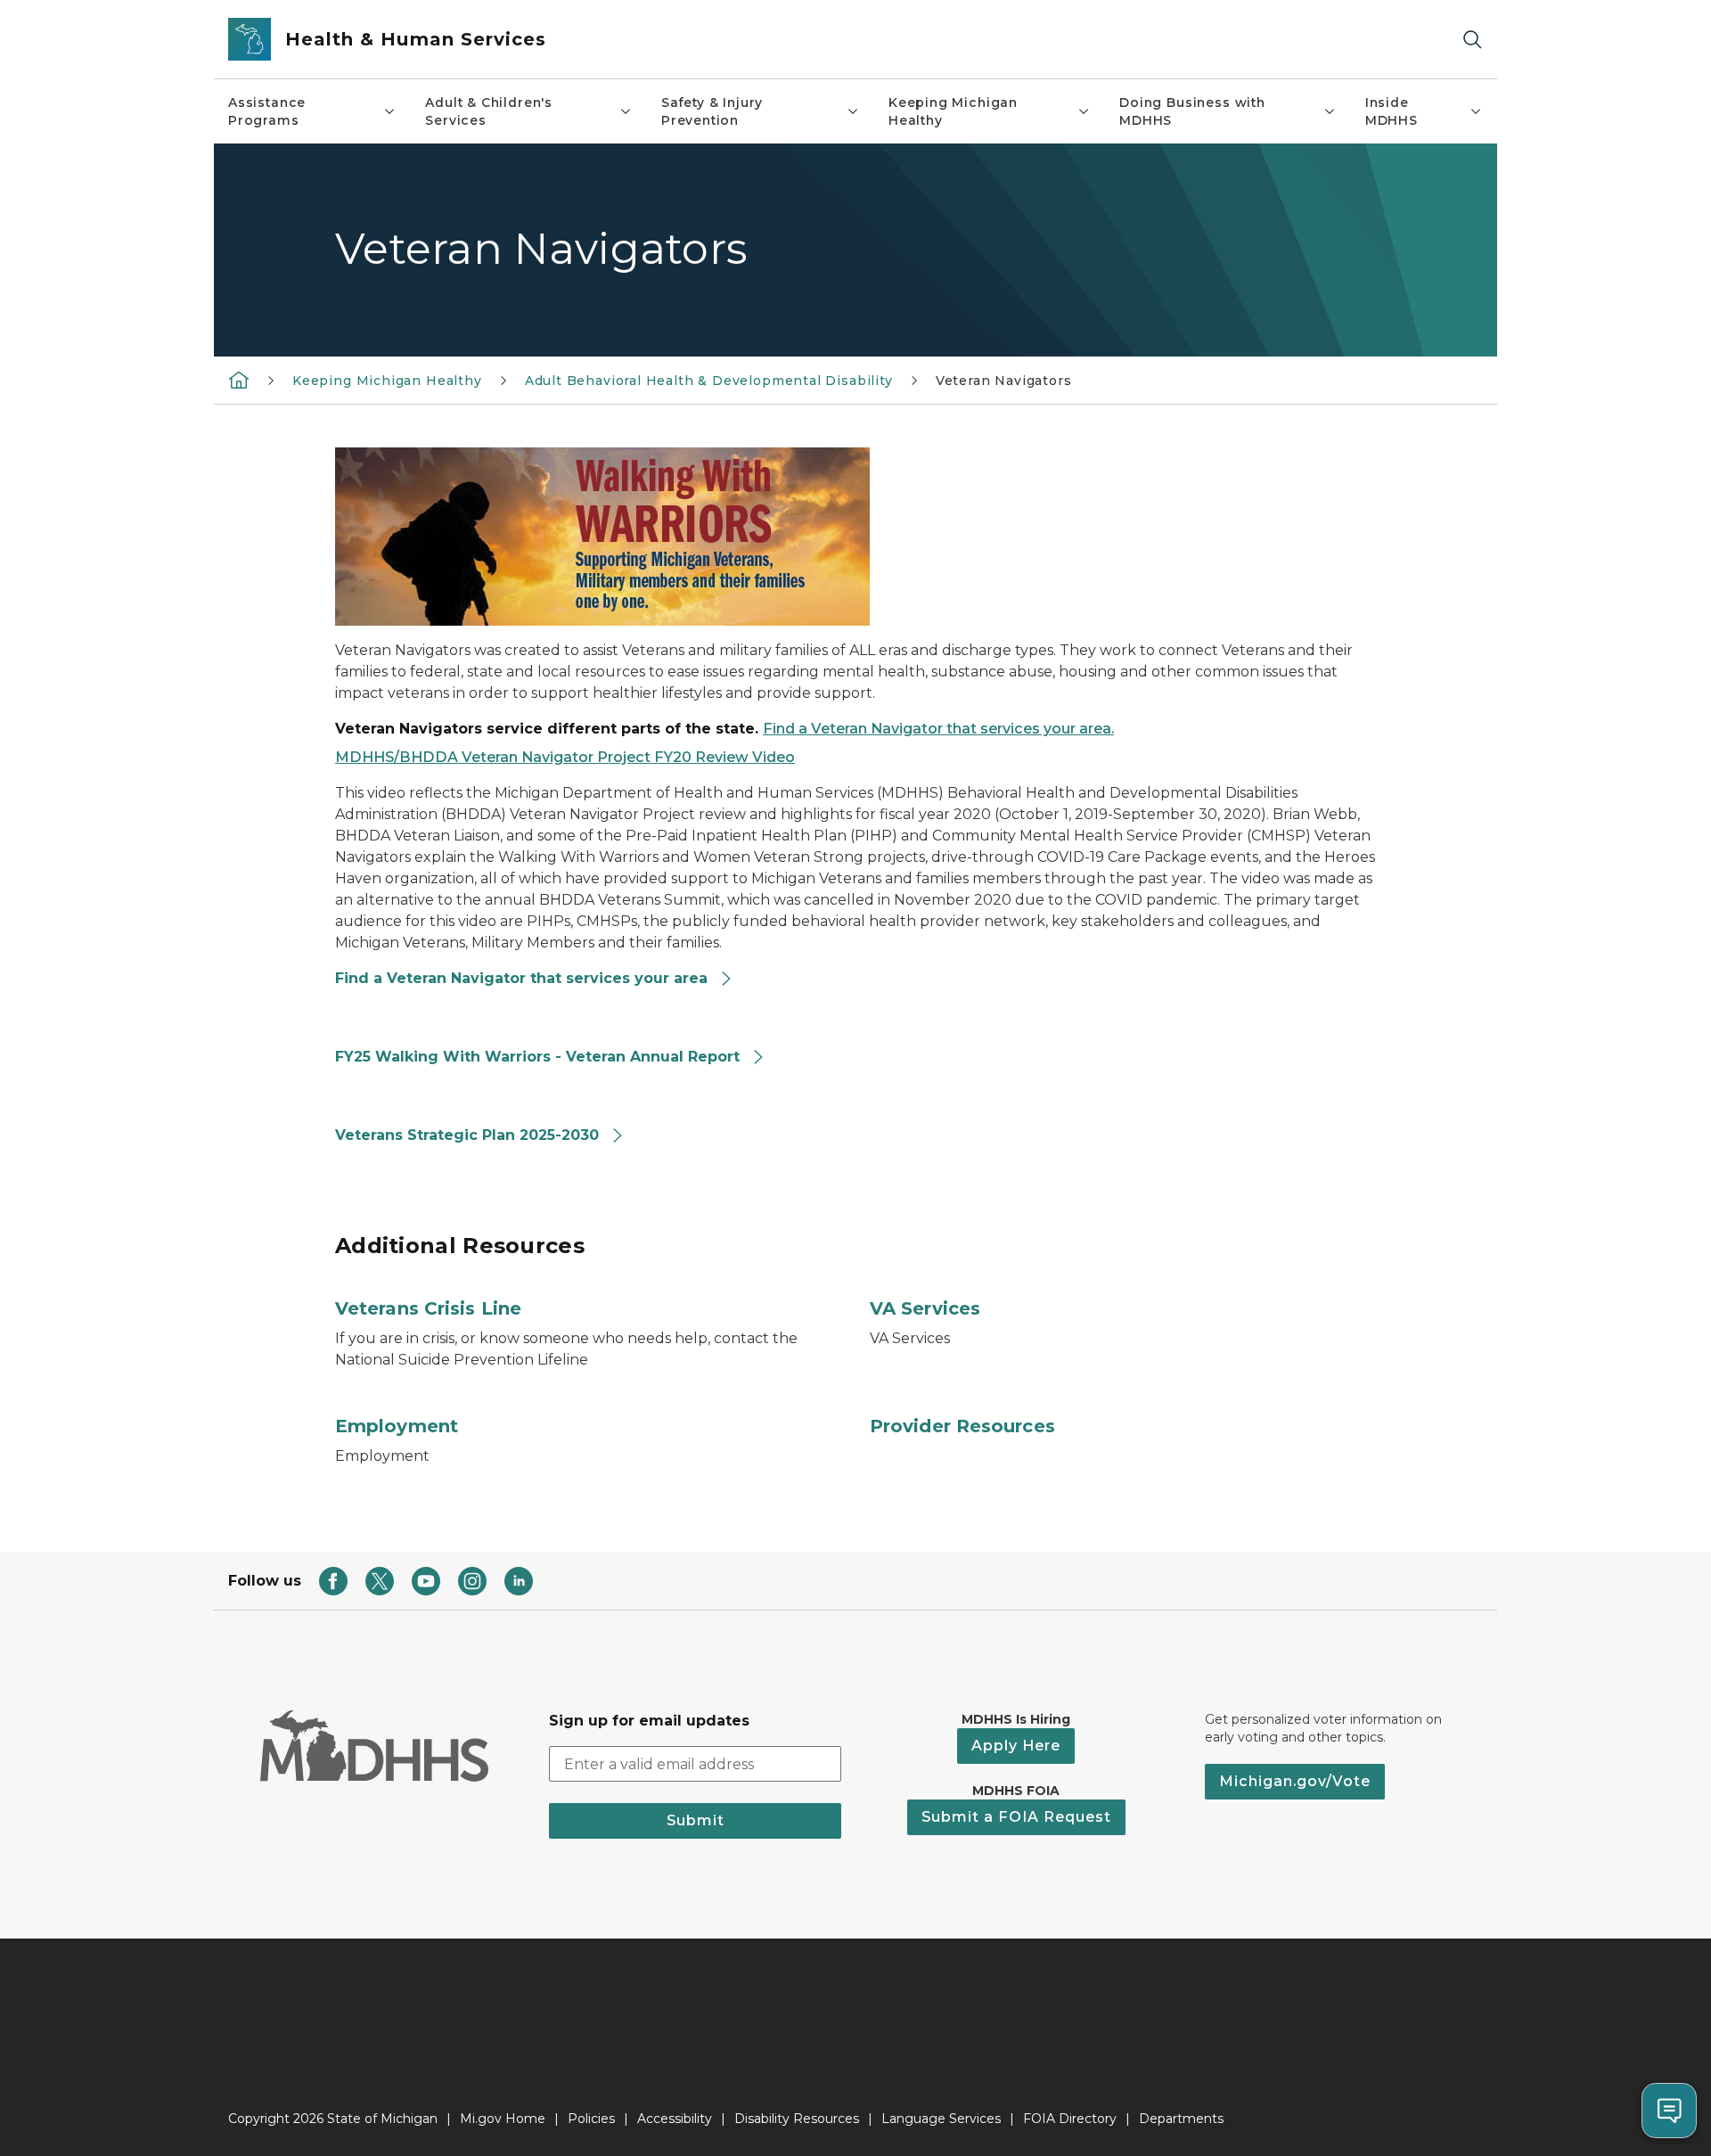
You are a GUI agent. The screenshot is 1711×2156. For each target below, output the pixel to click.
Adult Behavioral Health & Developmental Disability (709, 381)
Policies (591, 2119)
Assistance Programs (267, 111)
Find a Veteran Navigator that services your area (524, 978)
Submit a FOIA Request (1016, 1817)
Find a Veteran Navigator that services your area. (938, 729)
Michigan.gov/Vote (1295, 1781)
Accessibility (675, 2119)
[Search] (1472, 40)
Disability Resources (797, 2119)
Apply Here (1016, 1746)
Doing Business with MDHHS (1192, 111)
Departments (1181, 2119)
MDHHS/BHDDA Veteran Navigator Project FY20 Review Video (565, 757)
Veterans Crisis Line (428, 1308)
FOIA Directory (1070, 2119)
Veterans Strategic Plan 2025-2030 (469, 1135)
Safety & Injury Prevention (712, 111)
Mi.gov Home (503, 2119)
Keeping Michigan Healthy (953, 111)
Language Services (941, 2119)
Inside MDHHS (1392, 111)
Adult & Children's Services (489, 111)
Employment (397, 1426)
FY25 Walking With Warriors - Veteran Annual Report (540, 1057)
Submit (696, 1820)
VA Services (925, 1308)
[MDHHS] (239, 380)
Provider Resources (962, 1426)
